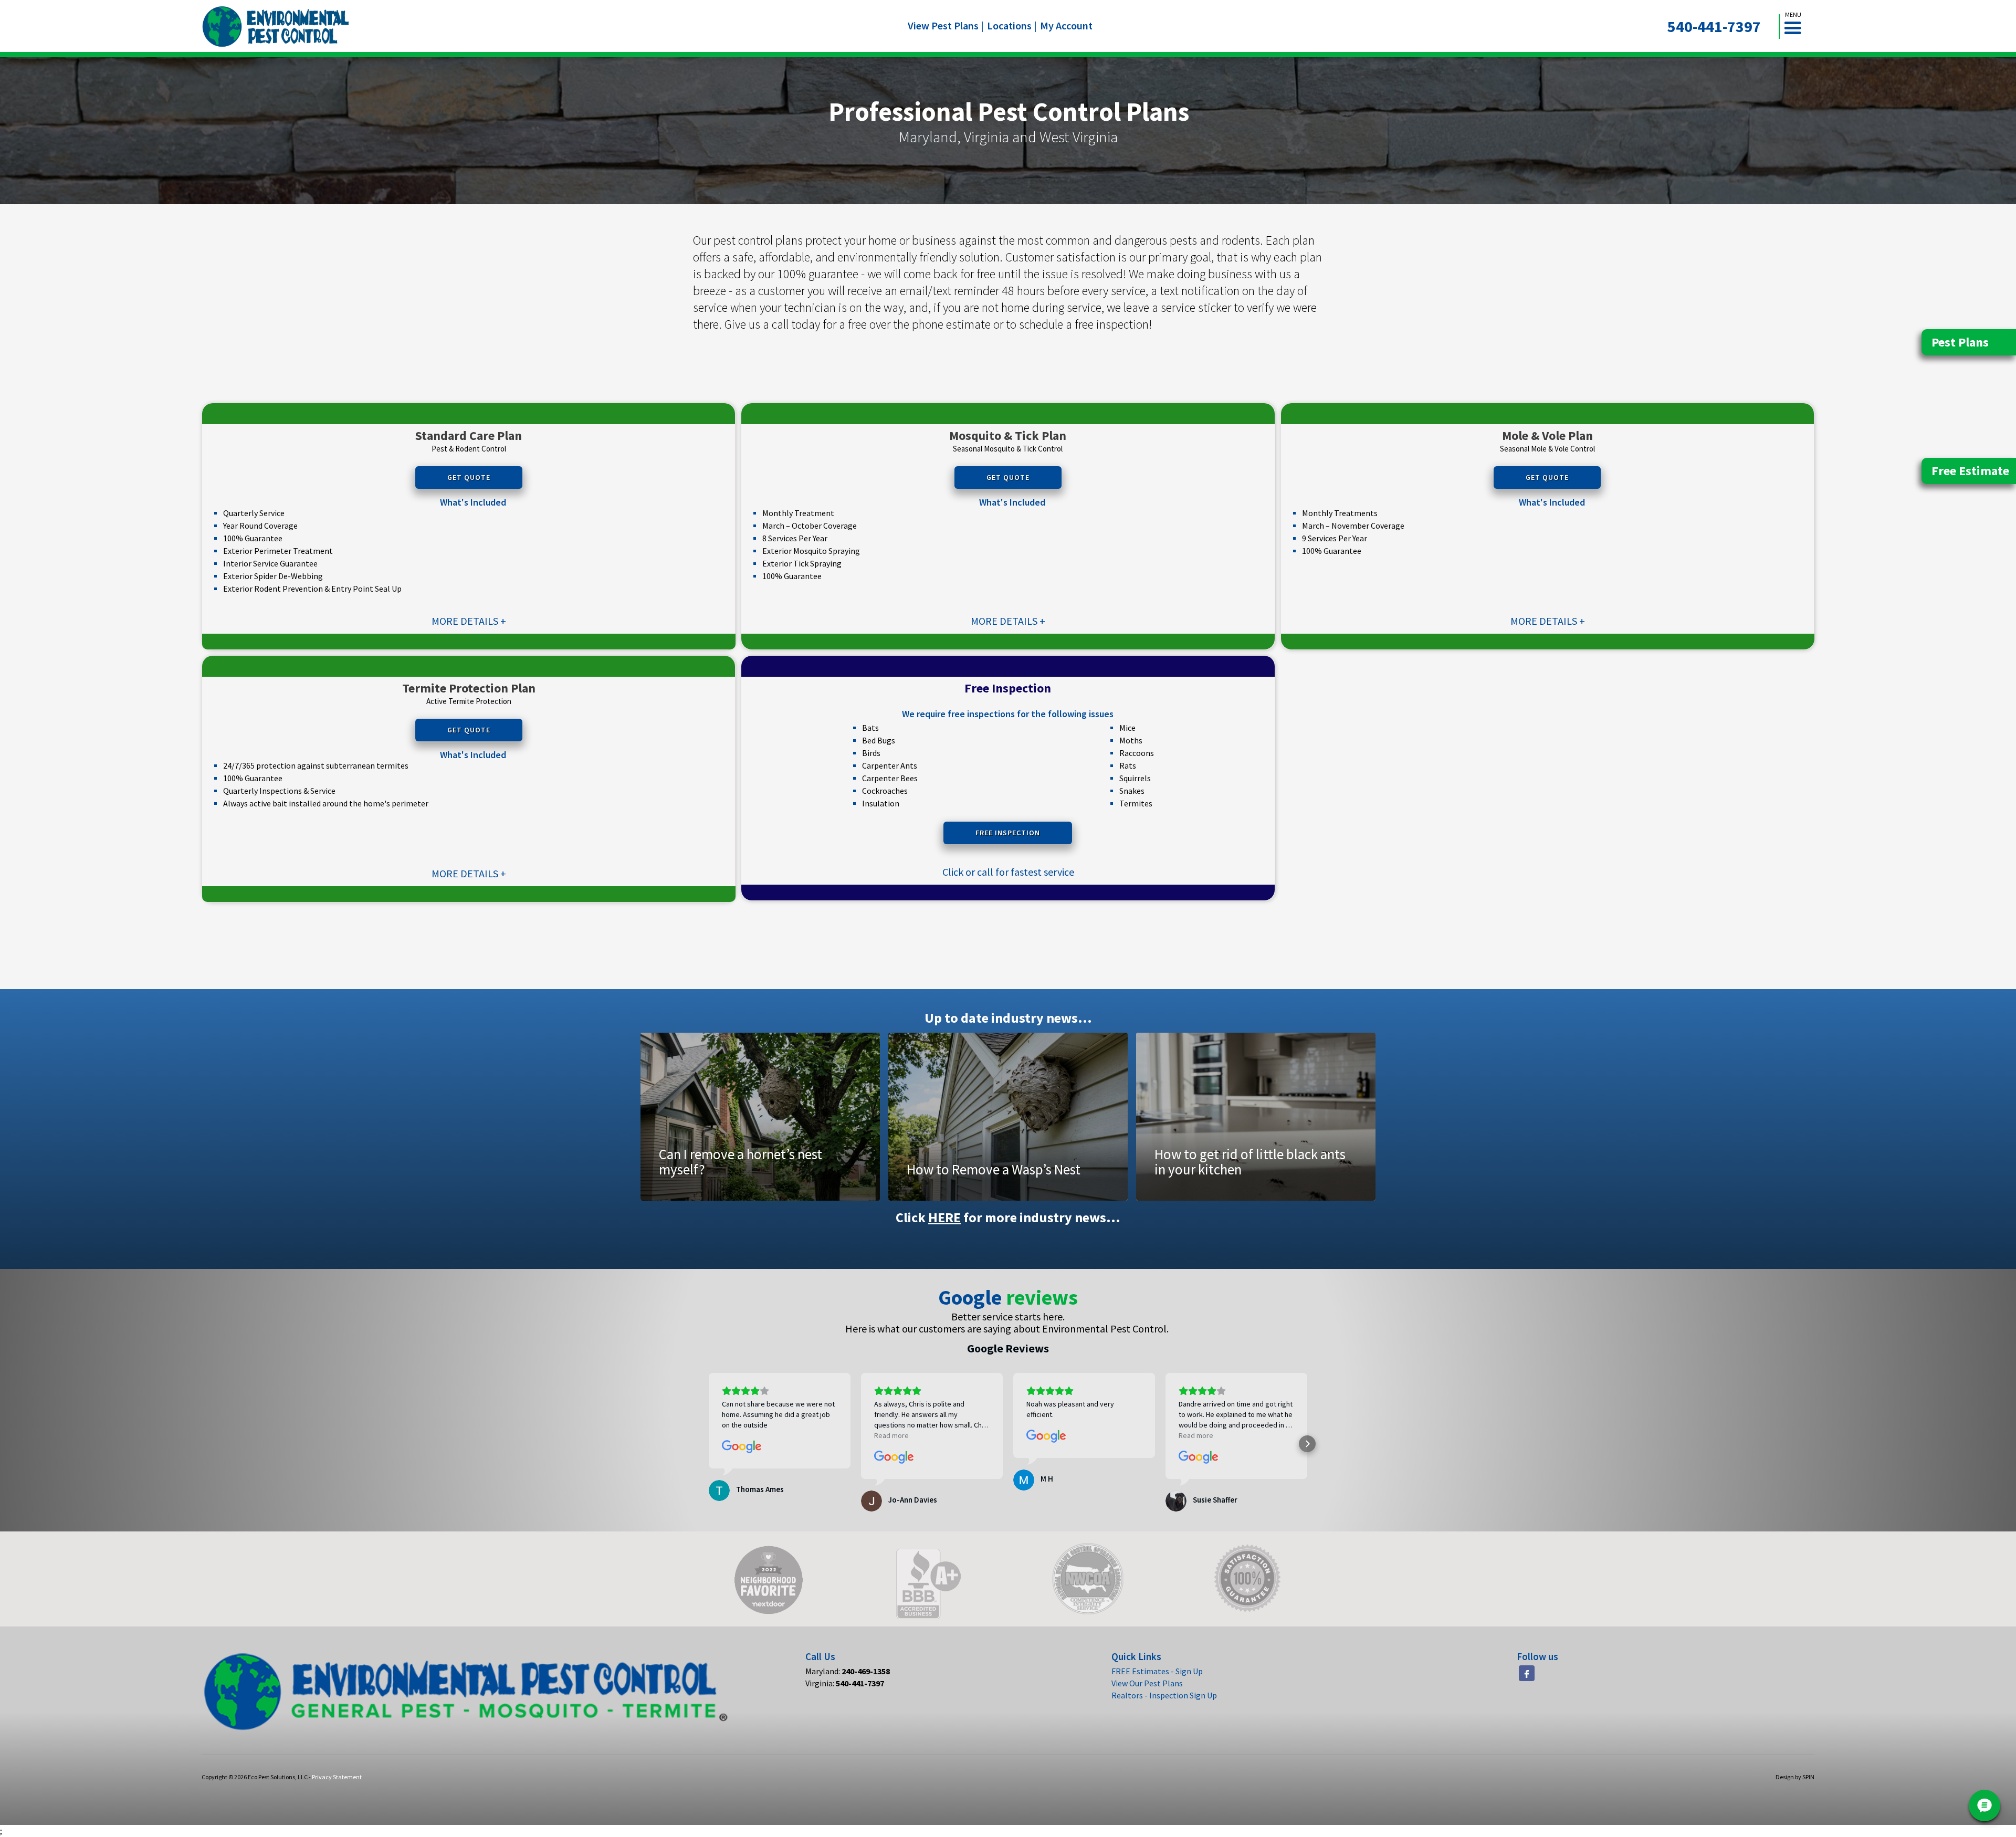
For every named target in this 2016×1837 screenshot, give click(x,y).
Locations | (1012, 25)
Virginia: (845, 1683)
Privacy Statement (337, 1777)
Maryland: (848, 1671)
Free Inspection (1008, 833)
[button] (1797, 27)
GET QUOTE (469, 477)
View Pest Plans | (946, 25)
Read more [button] (891, 1435)
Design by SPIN (1795, 1777)
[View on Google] (742, 1447)
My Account (1066, 25)
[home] (276, 27)
